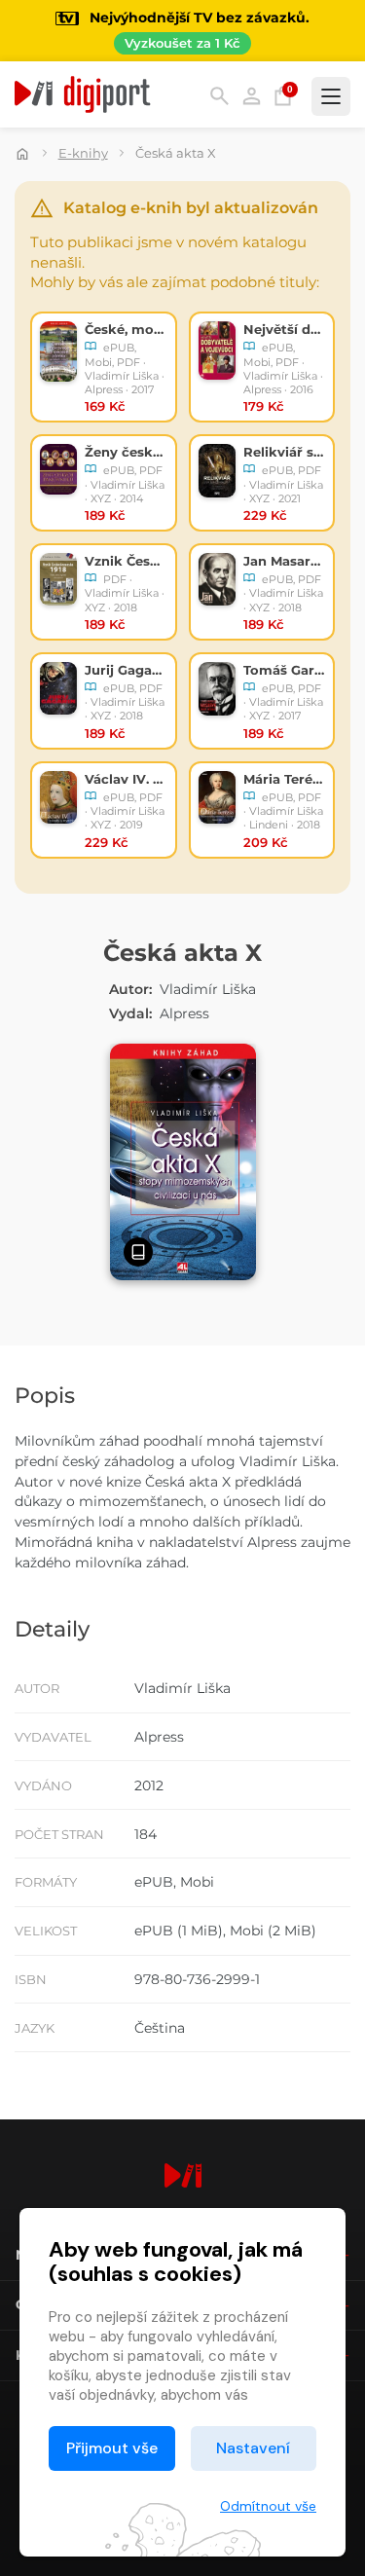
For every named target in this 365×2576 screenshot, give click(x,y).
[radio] (104, 367)
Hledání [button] (219, 96)
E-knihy (83, 153)
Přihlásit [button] (252, 96)
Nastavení (253, 2448)
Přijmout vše (112, 2448)
